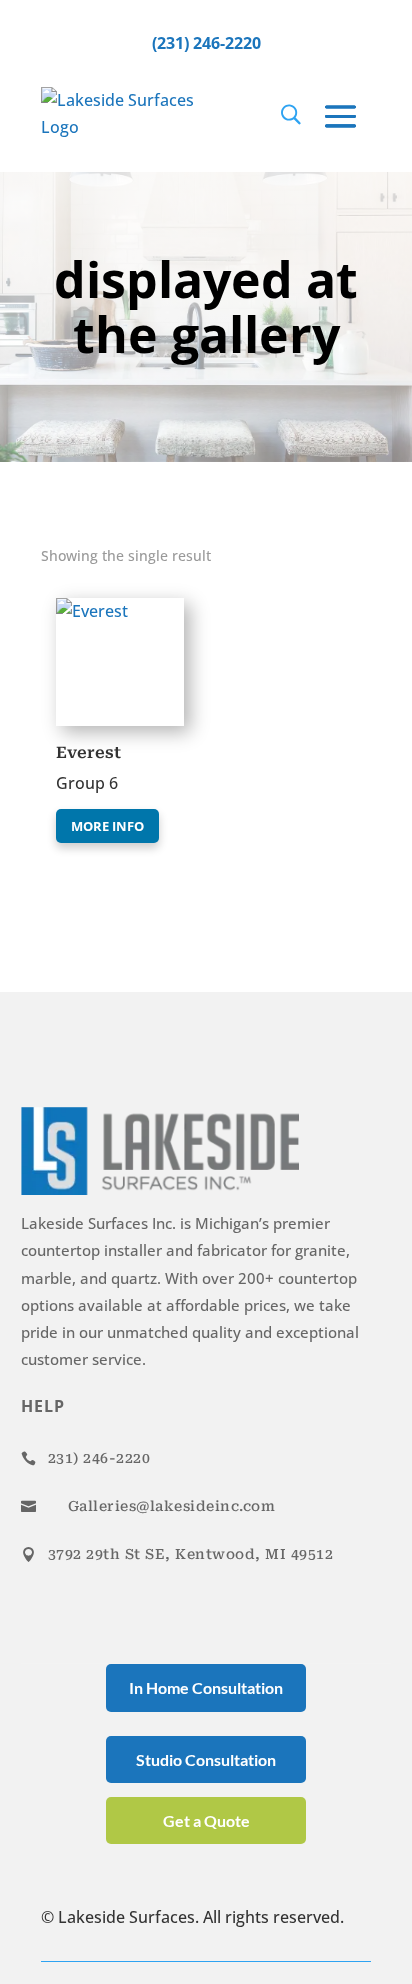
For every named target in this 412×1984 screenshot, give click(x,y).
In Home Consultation (206, 1687)
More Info (107, 826)
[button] (113, 617)
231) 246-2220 (99, 1458)
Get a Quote (206, 1820)
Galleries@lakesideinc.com (172, 1506)
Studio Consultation (206, 1759)
